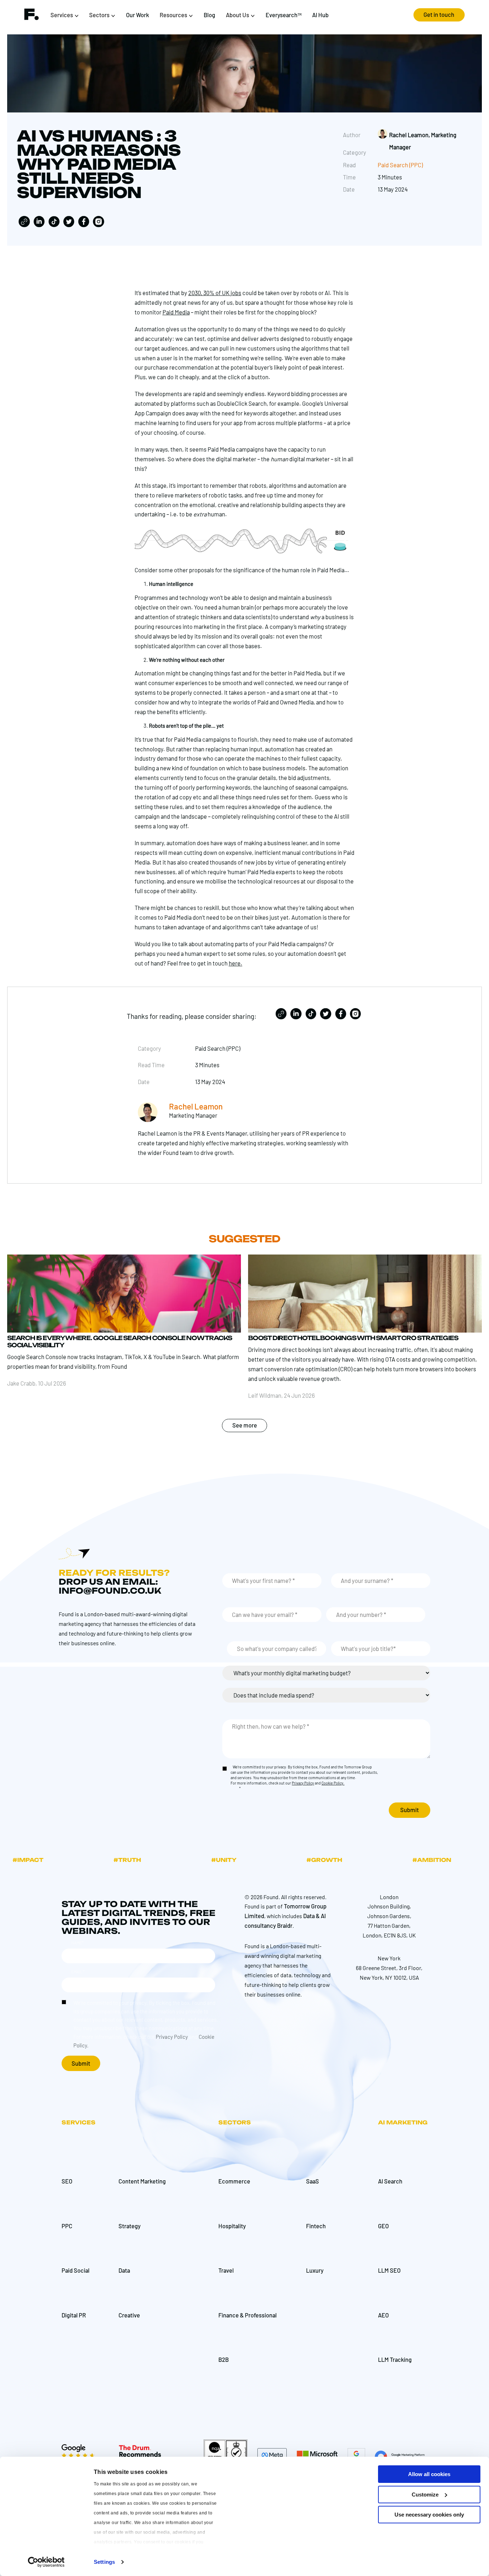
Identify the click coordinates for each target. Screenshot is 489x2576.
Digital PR (74, 2315)
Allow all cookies (429, 2474)
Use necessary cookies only (429, 2515)
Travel (226, 2270)
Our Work (137, 15)
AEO (383, 2315)
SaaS (313, 2181)
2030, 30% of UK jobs (215, 293)
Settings (104, 2562)
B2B (224, 2360)
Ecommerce (234, 2181)
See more (245, 1425)
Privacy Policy (303, 1783)
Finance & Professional (248, 2315)
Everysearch (284, 15)
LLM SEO (389, 2270)
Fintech (316, 2226)
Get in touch (439, 15)
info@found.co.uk (110, 1591)
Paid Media (176, 312)
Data (124, 2270)
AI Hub (320, 15)
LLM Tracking (395, 2360)
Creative (129, 2315)
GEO (383, 2226)
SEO (67, 2181)
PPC (67, 2226)
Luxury (315, 2270)
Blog (209, 15)
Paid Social (76, 2270)
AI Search (390, 2181)
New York (389, 1958)
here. (236, 963)
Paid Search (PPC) (400, 165)
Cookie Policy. (333, 1783)
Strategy (130, 2226)
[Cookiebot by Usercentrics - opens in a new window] (46, 2562)
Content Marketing (142, 2181)
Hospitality (232, 2226)
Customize (425, 2495)
